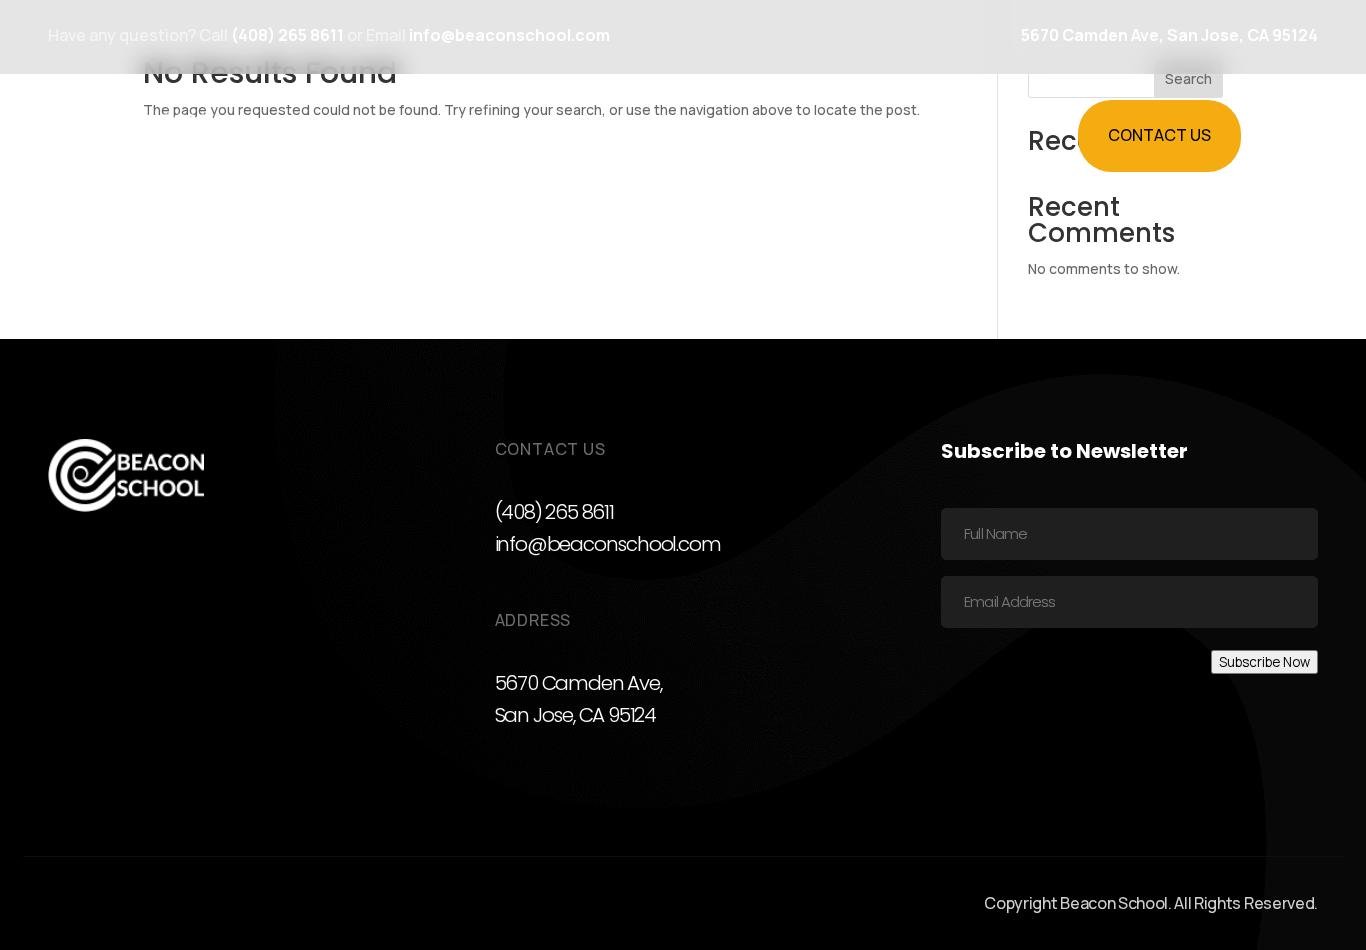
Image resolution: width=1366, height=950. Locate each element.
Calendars (612, 135)
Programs (479, 135)
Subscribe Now (1264, 662)
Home (382, 135)
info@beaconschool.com (608, 544)
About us (841, 135)
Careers (739, 135)
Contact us (1159, 135)
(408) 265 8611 (554, 512)
